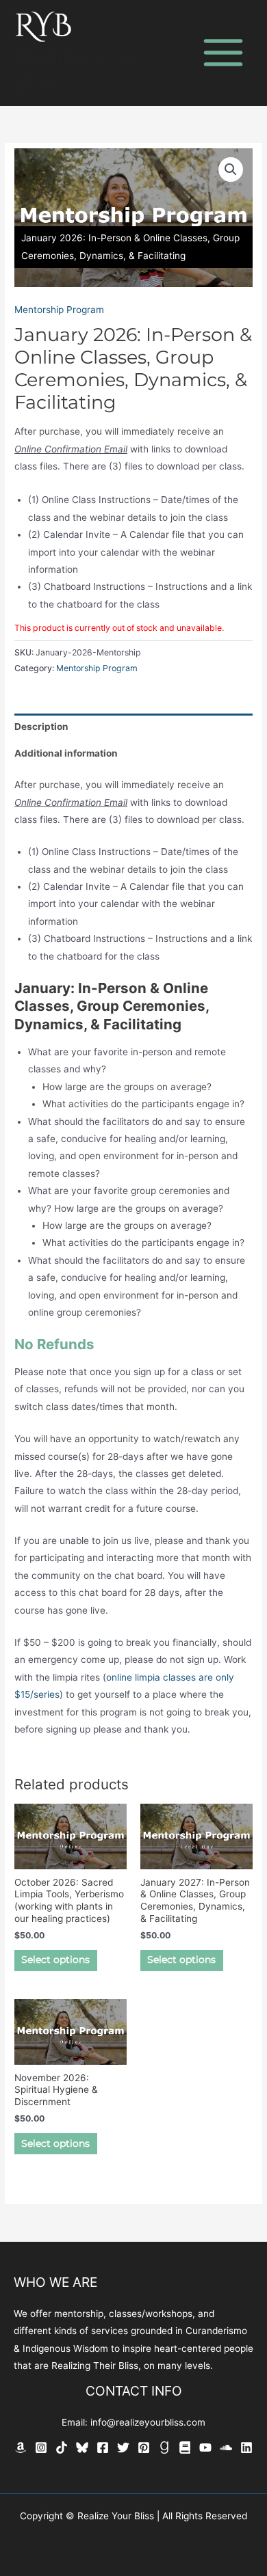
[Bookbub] (185, 2448)
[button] (231, 170)
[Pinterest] (144, 2448)
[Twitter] (123, 2448)
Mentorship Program (59, 310)
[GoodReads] (164, 2448)
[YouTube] (205, 2448)
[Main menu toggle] (224, 53)
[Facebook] (103, 2448)
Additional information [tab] (66, 753)
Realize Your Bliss (78, 69)
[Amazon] (21, 2448)
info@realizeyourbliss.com (148, 2422)
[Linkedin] (246, 2448)
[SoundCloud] (226, 2448)
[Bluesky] (82, 2448)
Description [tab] (41, 727)
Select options (55, 1960)
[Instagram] (41, 2448)
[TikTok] (62, 2448)
